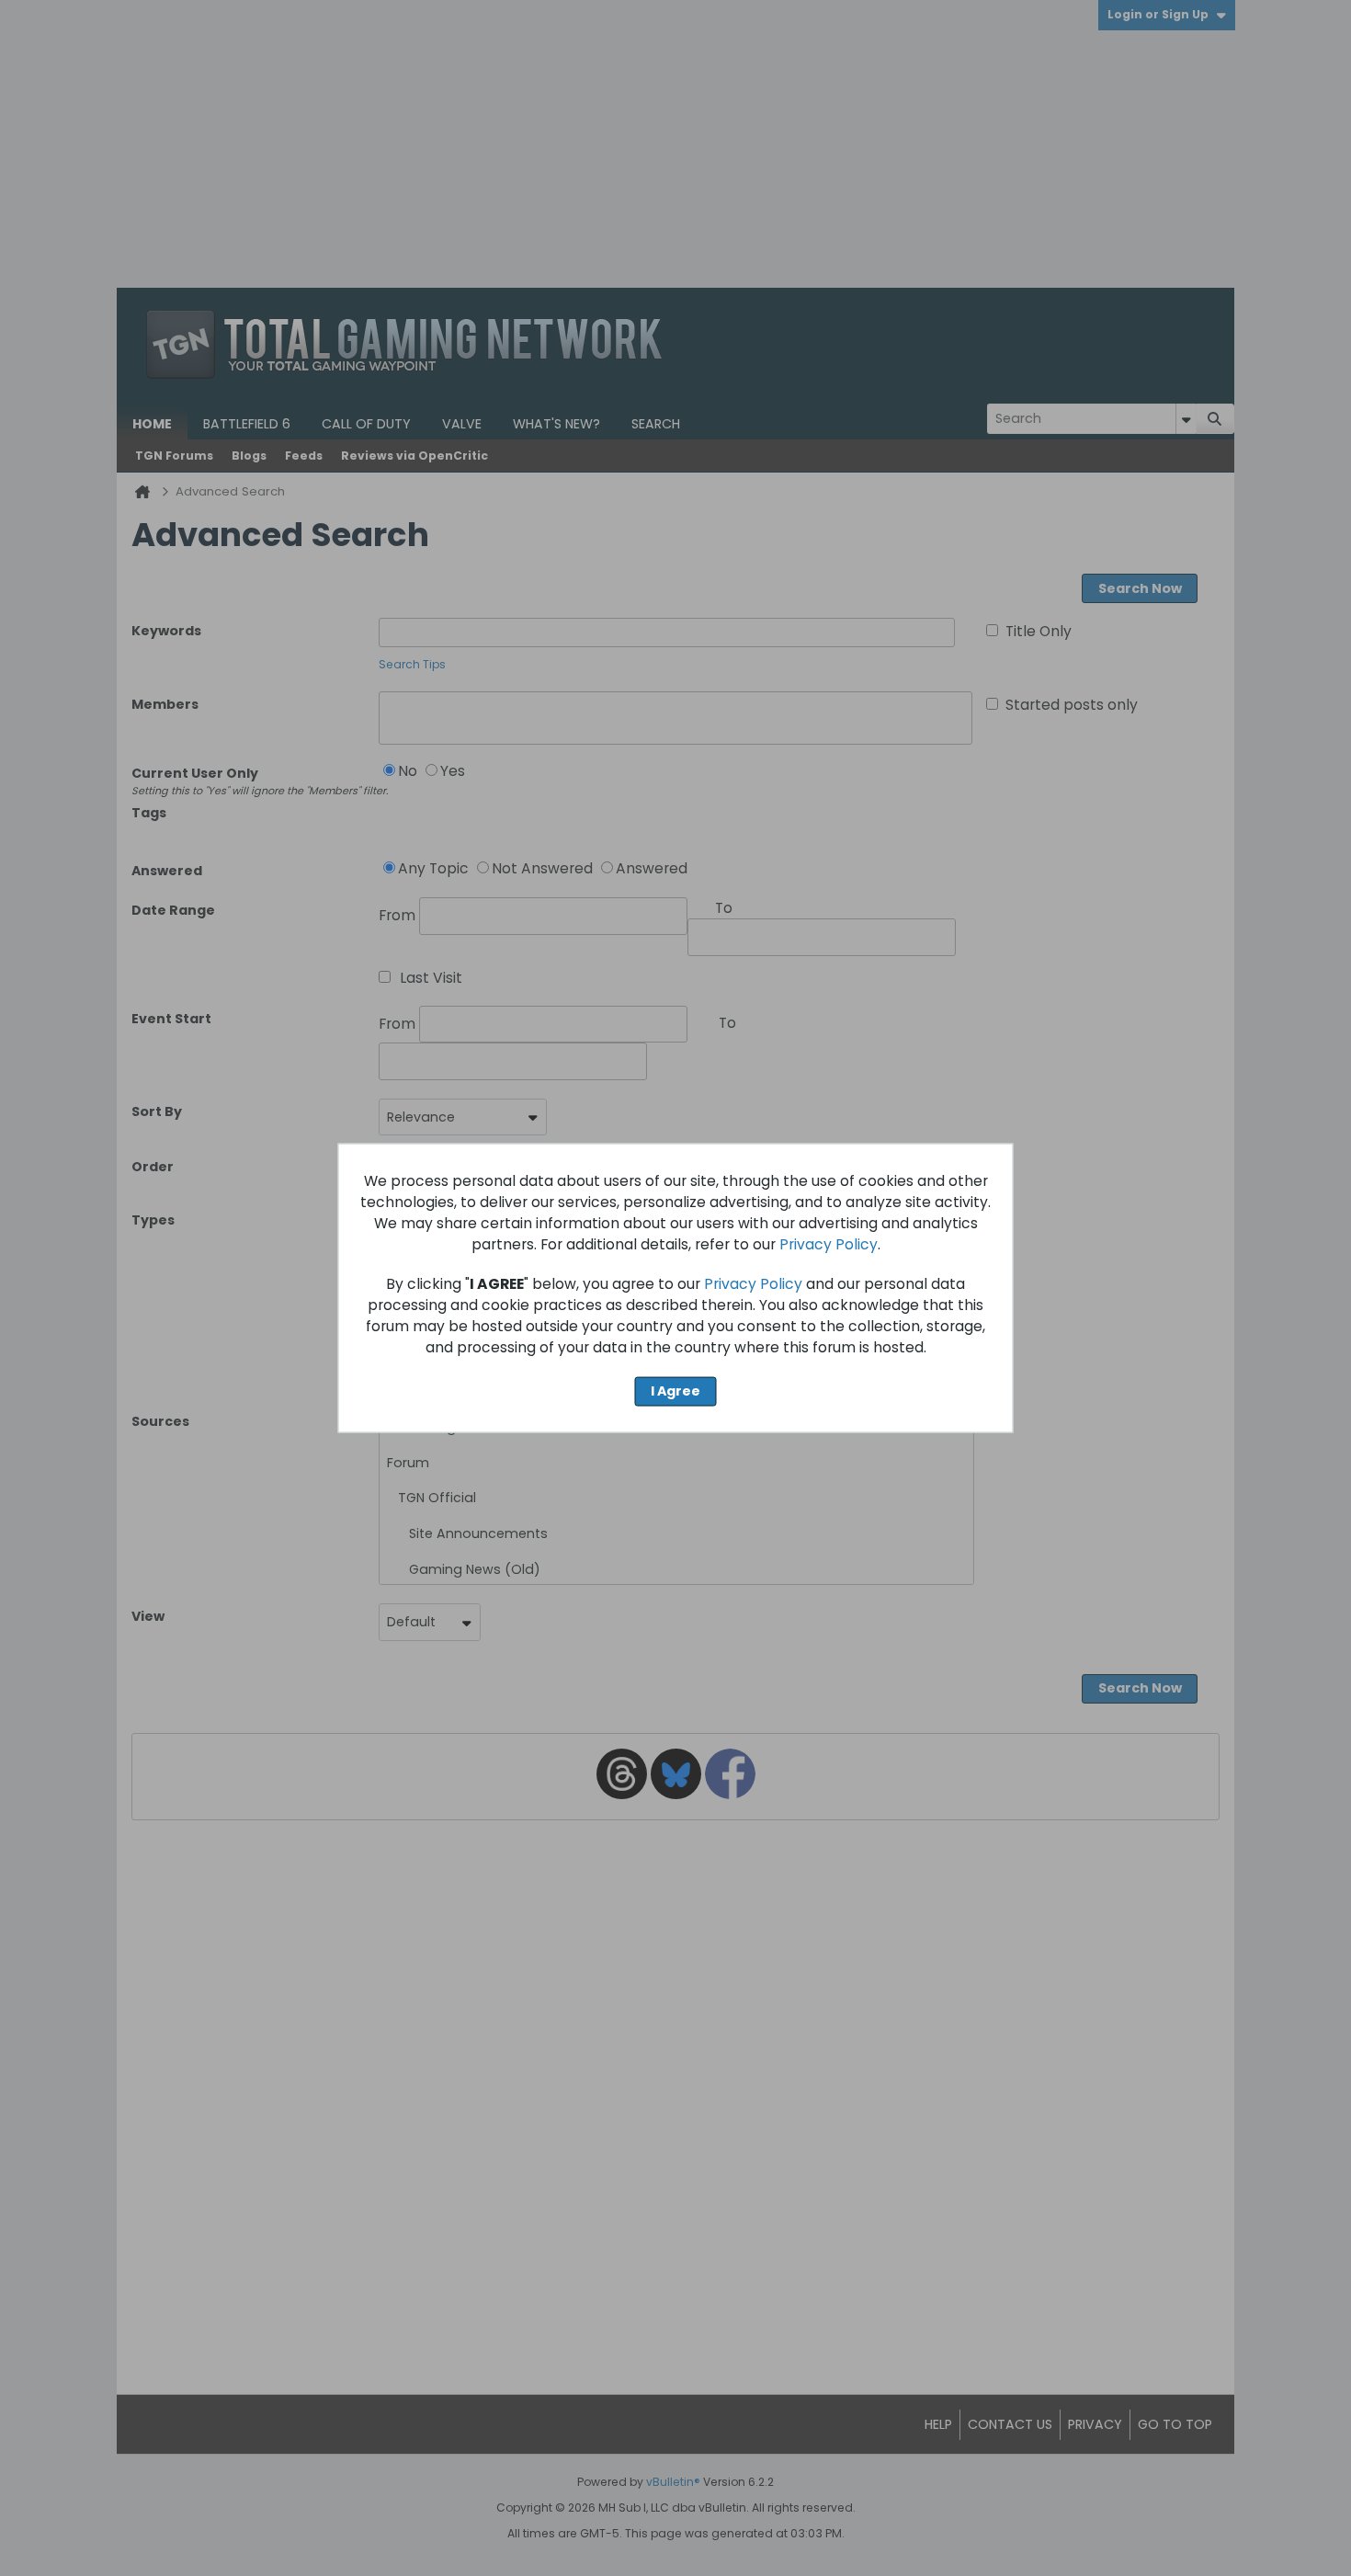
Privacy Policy (829, 1244)
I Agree (675, 1391)
